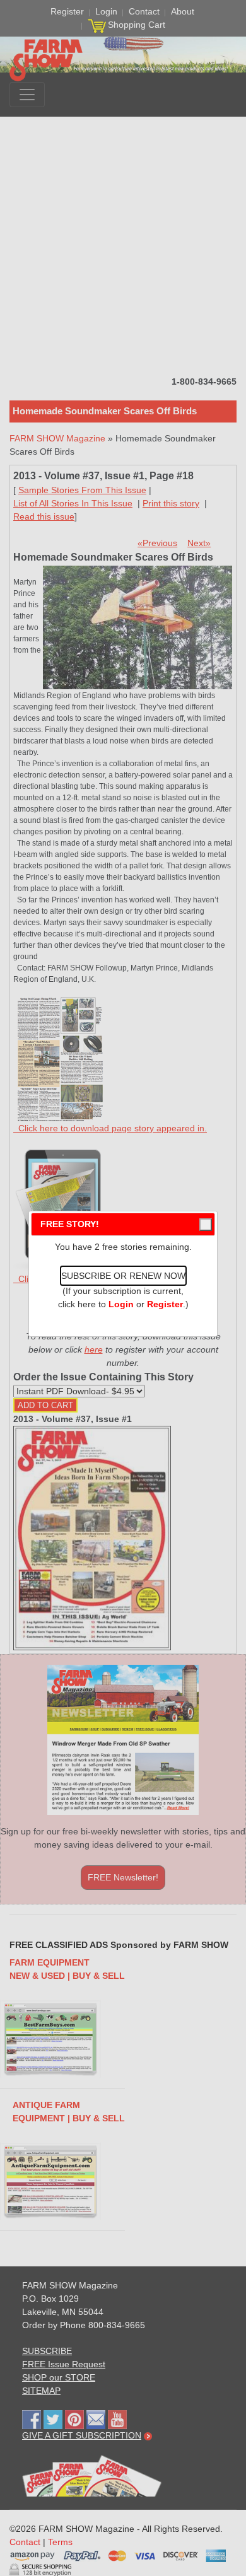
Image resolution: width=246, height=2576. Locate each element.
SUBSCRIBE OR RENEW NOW (123, 1276)
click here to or (120, 1304)
